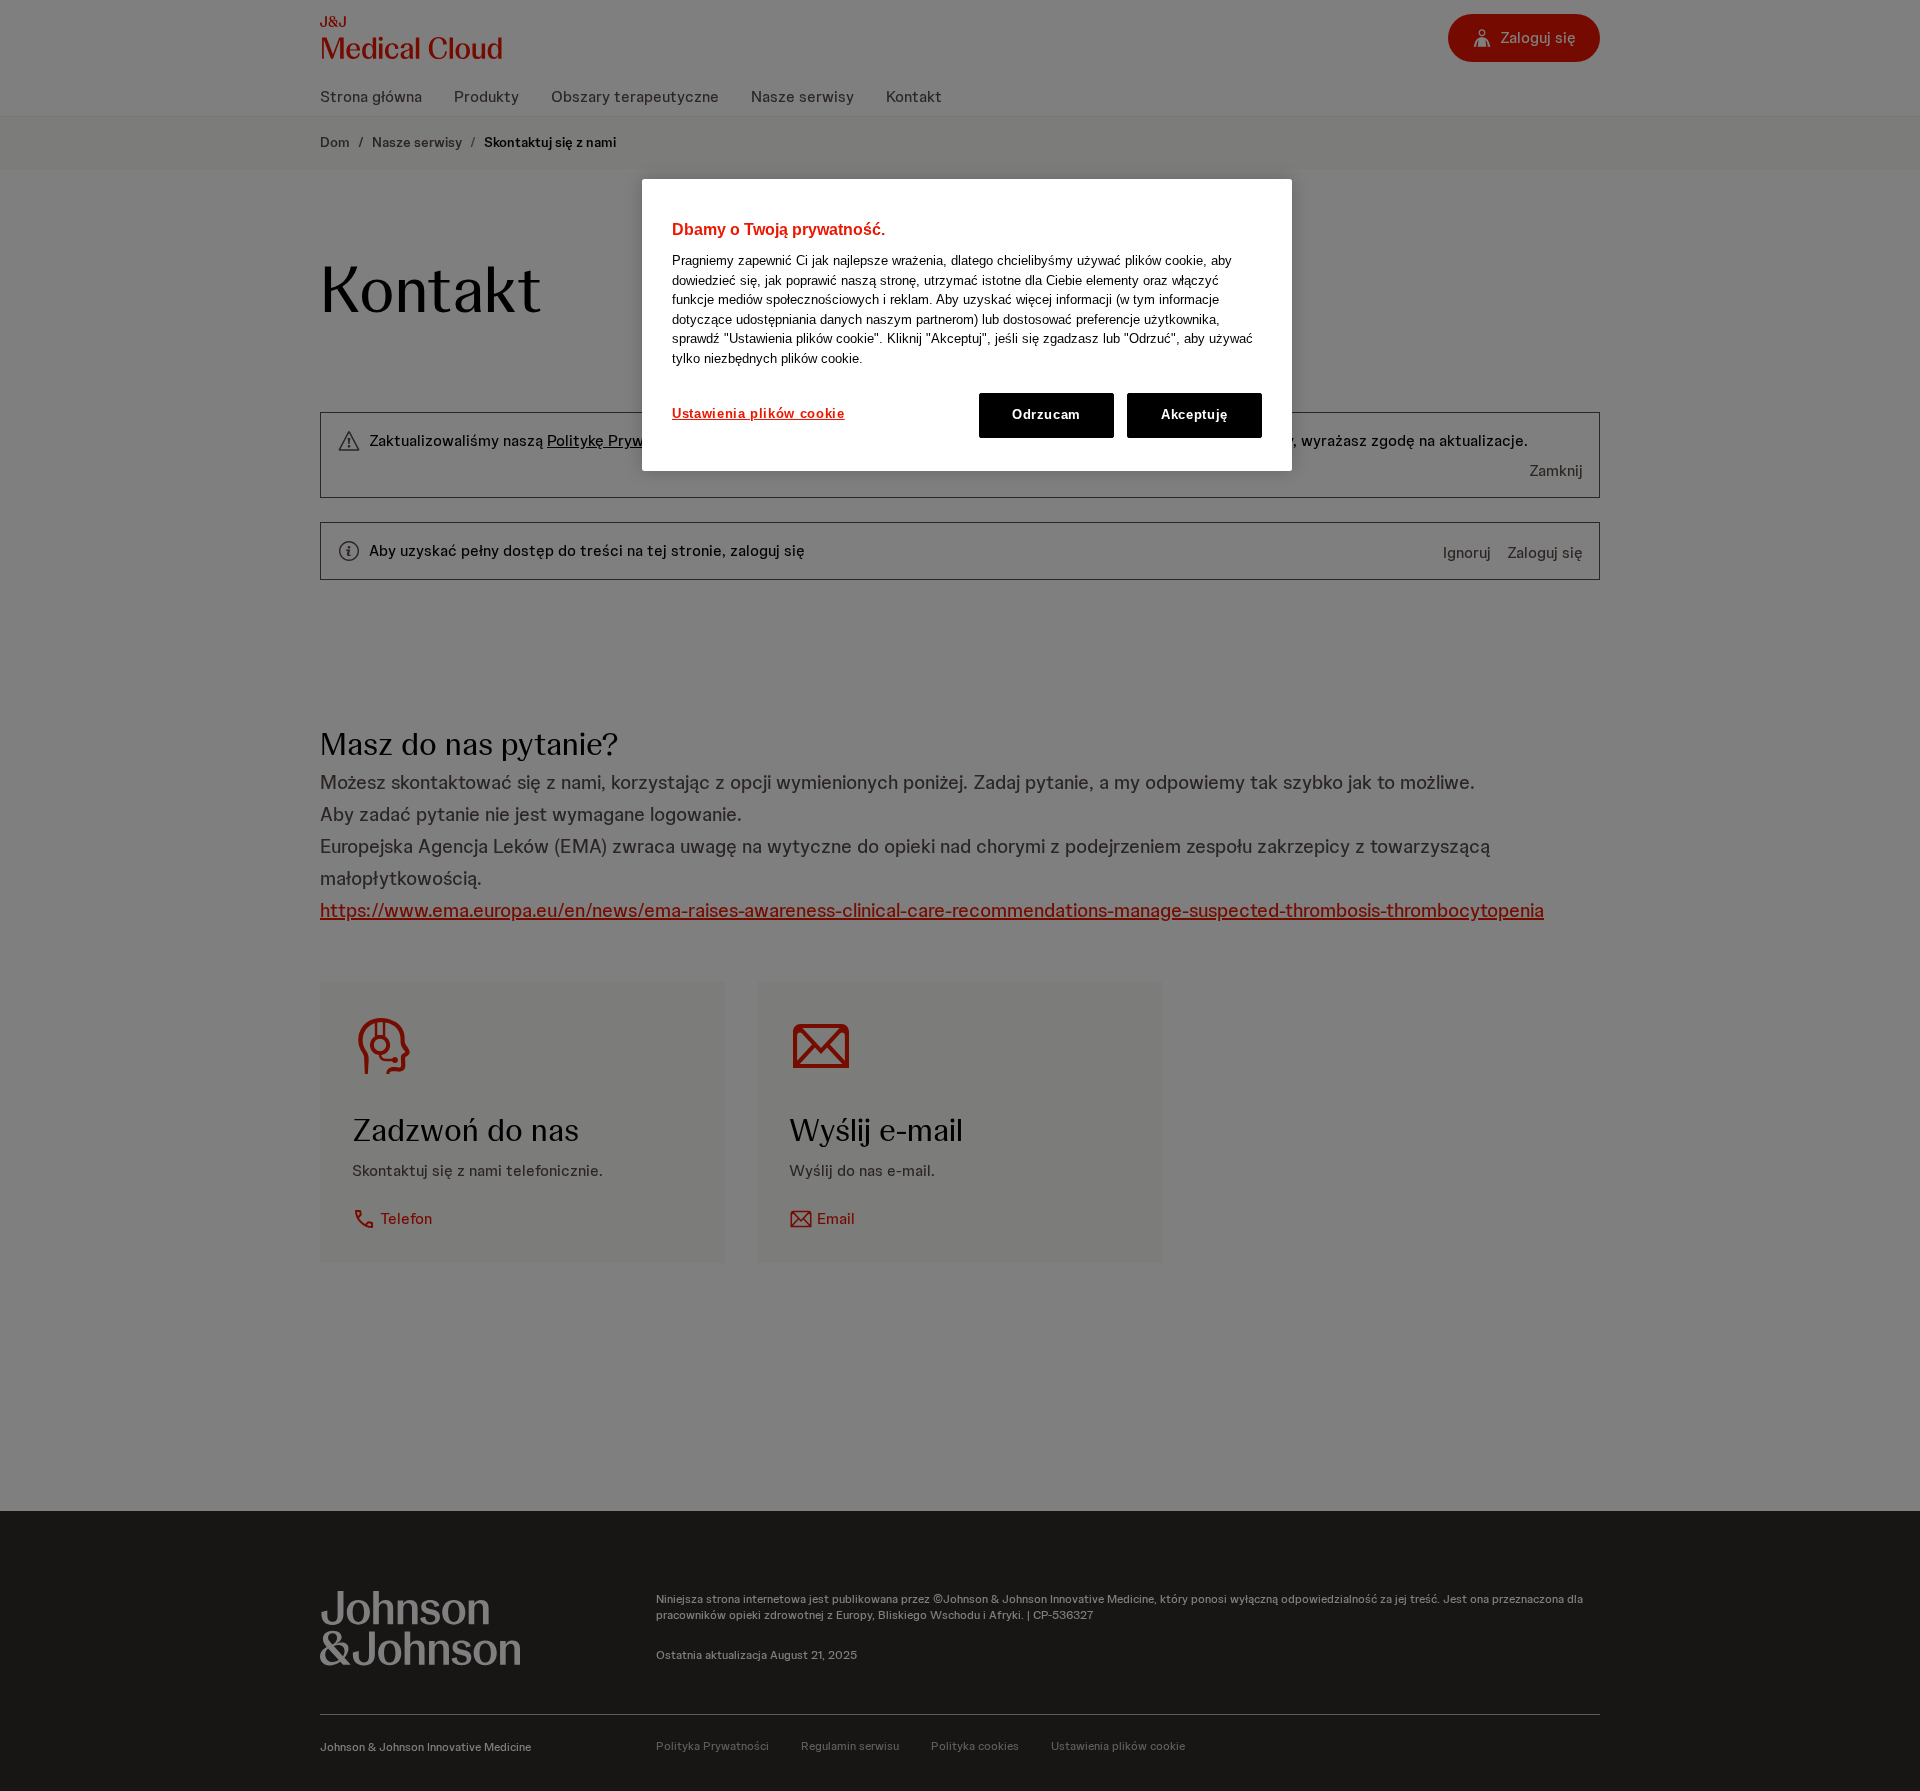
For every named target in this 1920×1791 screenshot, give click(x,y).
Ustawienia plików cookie (758, 414)
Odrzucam (1046, 415)
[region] (967, 325)
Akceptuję (1194, 415)
